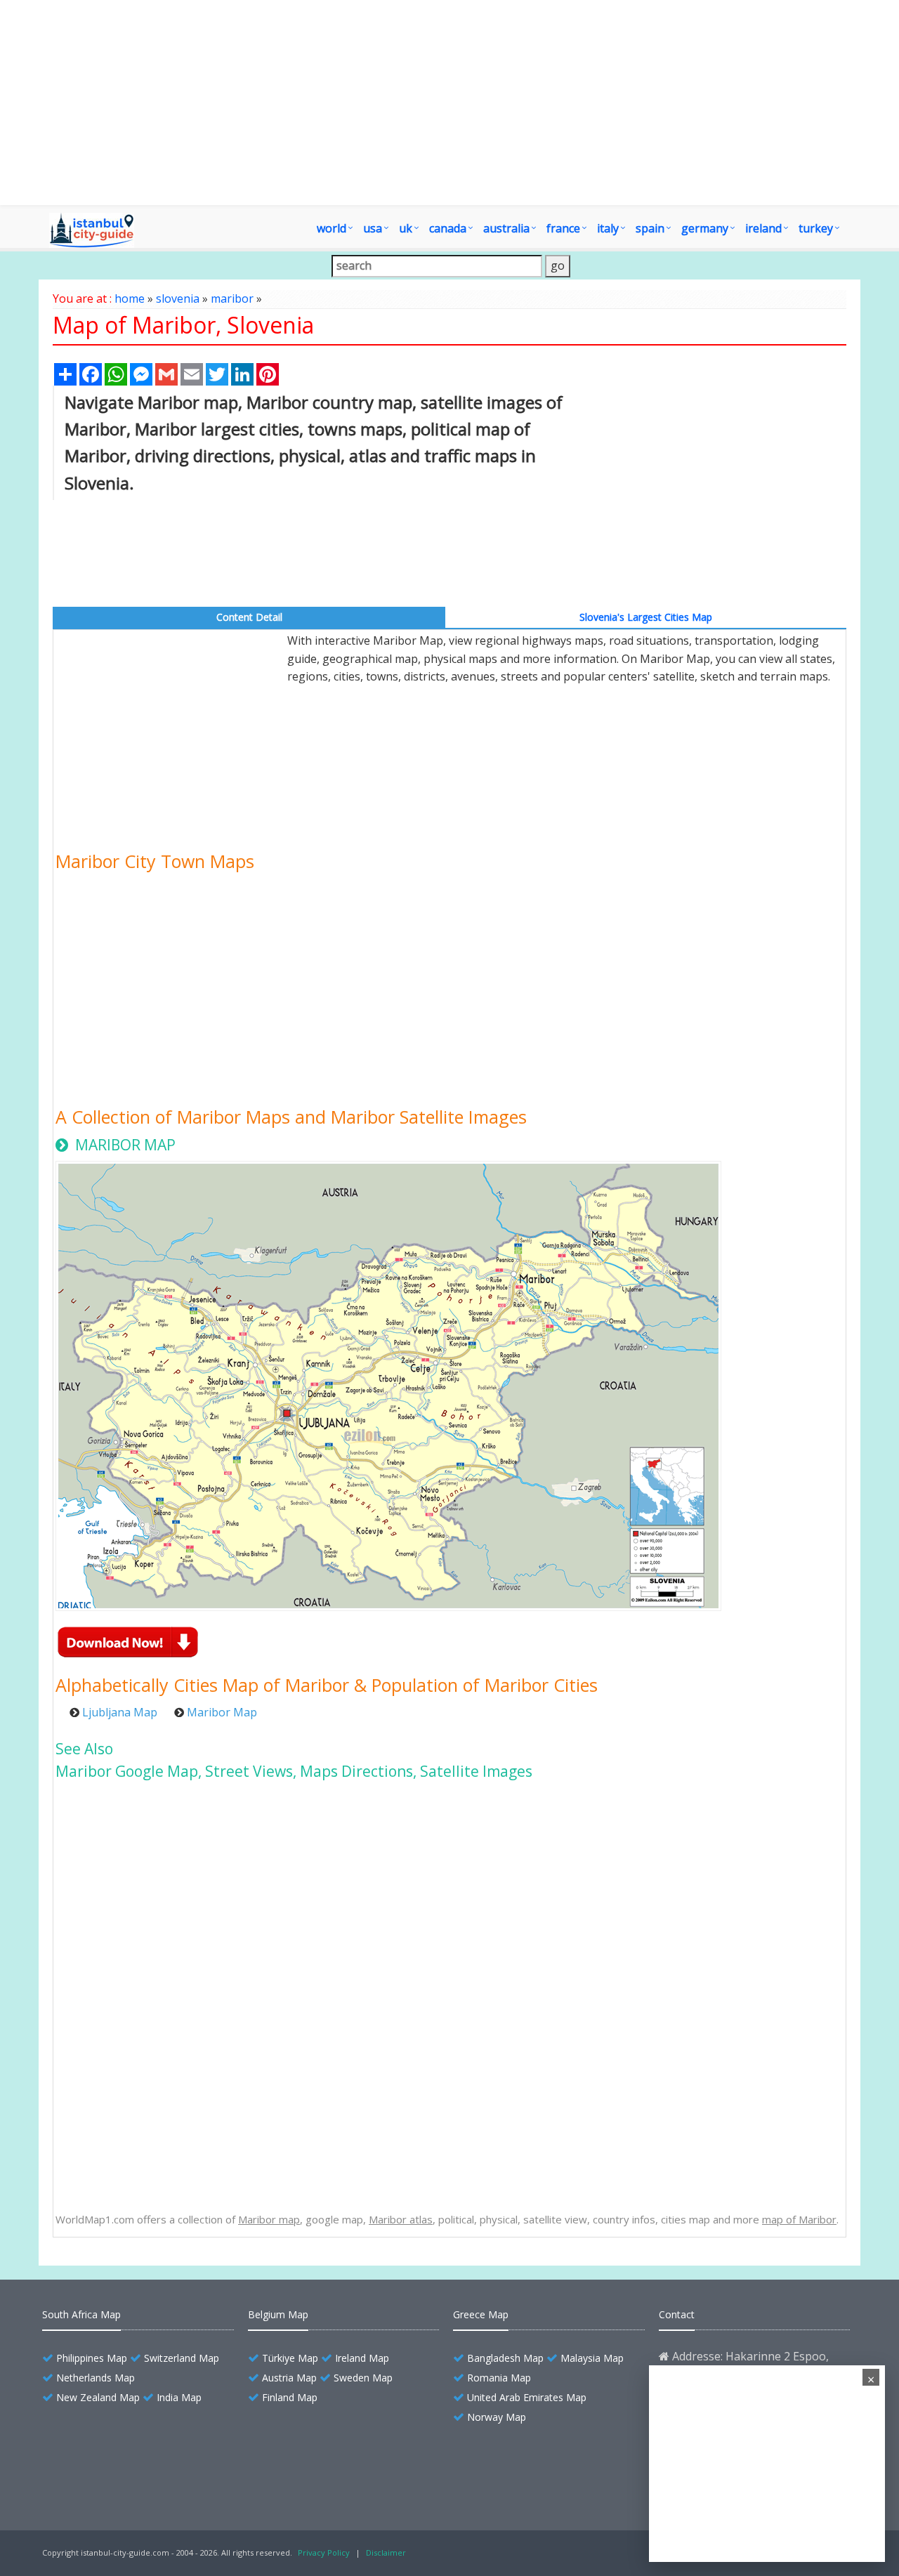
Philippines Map (92, 2358)
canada (448, 228)
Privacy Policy (324, 2552)
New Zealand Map (98, 2397)
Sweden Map (363, 2378)
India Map (179, 2397)
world (332, 228)
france (563, 228)
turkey (816, 228)
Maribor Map (222, 1712)
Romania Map (499, 2378)
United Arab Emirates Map (527, 2397)
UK (406, 228)
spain (650, 228)
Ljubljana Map (120, 1712)
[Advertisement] (725, 494)
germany (705, 228)
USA (373, 228)
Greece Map (481, 2314)
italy (608, 228)
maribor (232, 298)
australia (506, 228)
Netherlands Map (96, 2378)
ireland (763, 228)
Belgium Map (278, 2314)
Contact (677, 2314)
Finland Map (290, 2397)
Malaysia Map (592, 2358)
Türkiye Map (290, 2358)
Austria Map (289, 2378)
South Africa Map (81, 2314)
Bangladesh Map (505, 2358)
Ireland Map (362, 2358)
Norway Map (497, 2417)
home (130, 298)
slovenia (178, 298)
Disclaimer (386, 2552)
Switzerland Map (182, 2358)
